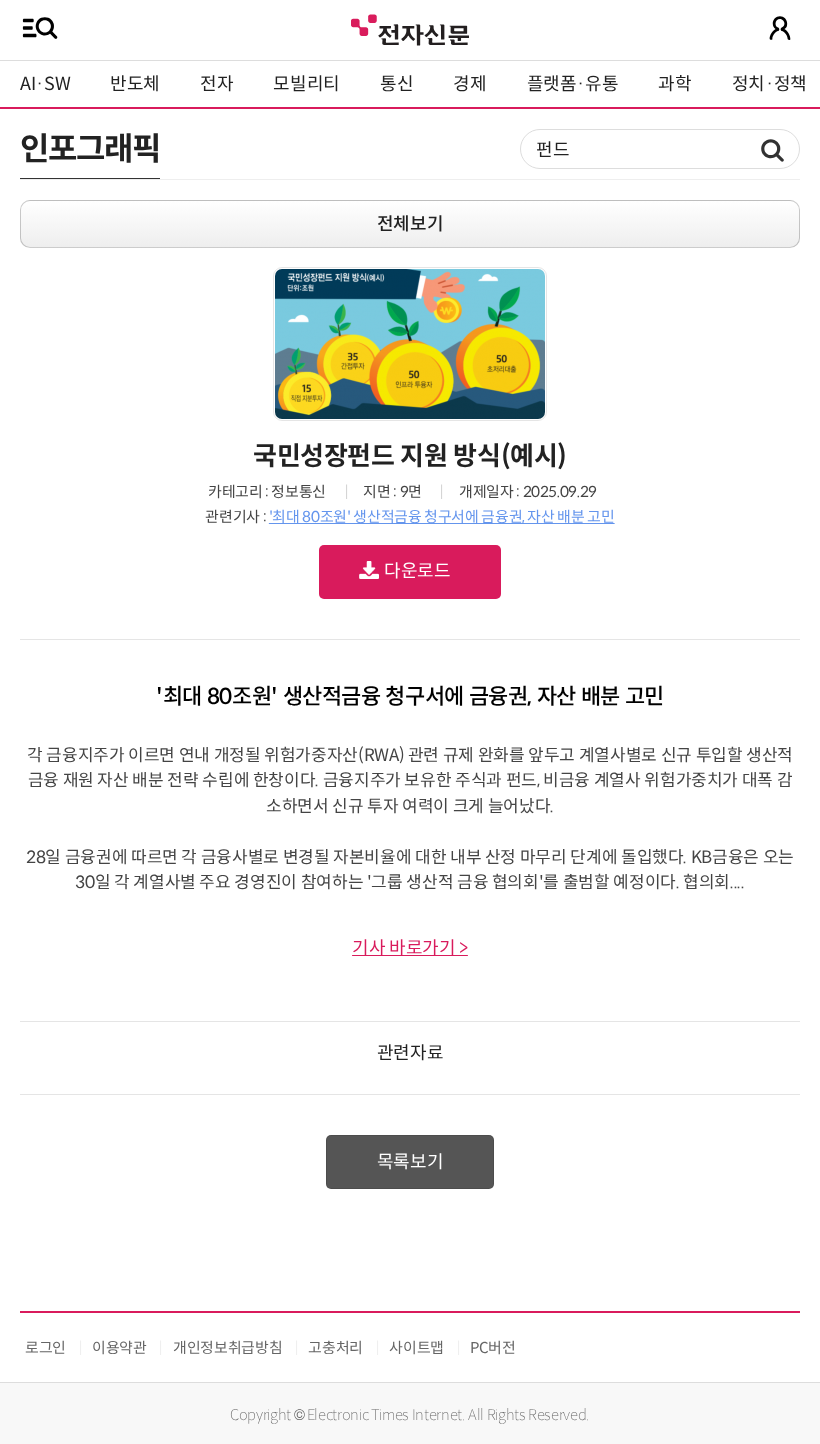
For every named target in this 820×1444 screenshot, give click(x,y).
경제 (469, 84)
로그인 (45, 1347)
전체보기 (410, 224)
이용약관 (119, 1347)
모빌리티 (306, 84)
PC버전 (493, 1347)
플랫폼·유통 (573, 84)
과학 (674, 84)
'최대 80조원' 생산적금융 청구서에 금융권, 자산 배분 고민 (442, 516)
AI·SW (45, 84)
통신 (396, 84)
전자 (216, 84)
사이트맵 (416, 1347)
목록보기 (410, 1162)
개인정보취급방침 (227, 1347)
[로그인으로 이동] (780, 28)
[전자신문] (410, 27)
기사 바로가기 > (410, 948)
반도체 (135, 84)
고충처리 (335, 1347)
